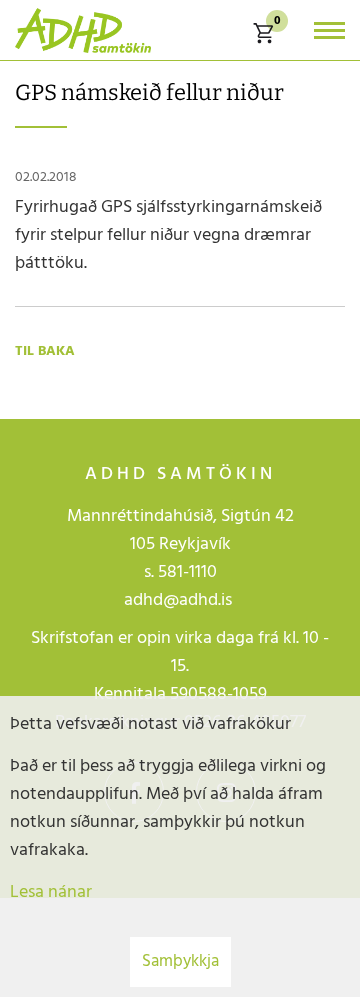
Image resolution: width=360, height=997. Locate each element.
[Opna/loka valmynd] (329, 30)
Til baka (45, 351)
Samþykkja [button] (180, 961)
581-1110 (187, 572)
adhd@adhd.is (180, 600)
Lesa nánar (51, 892)
